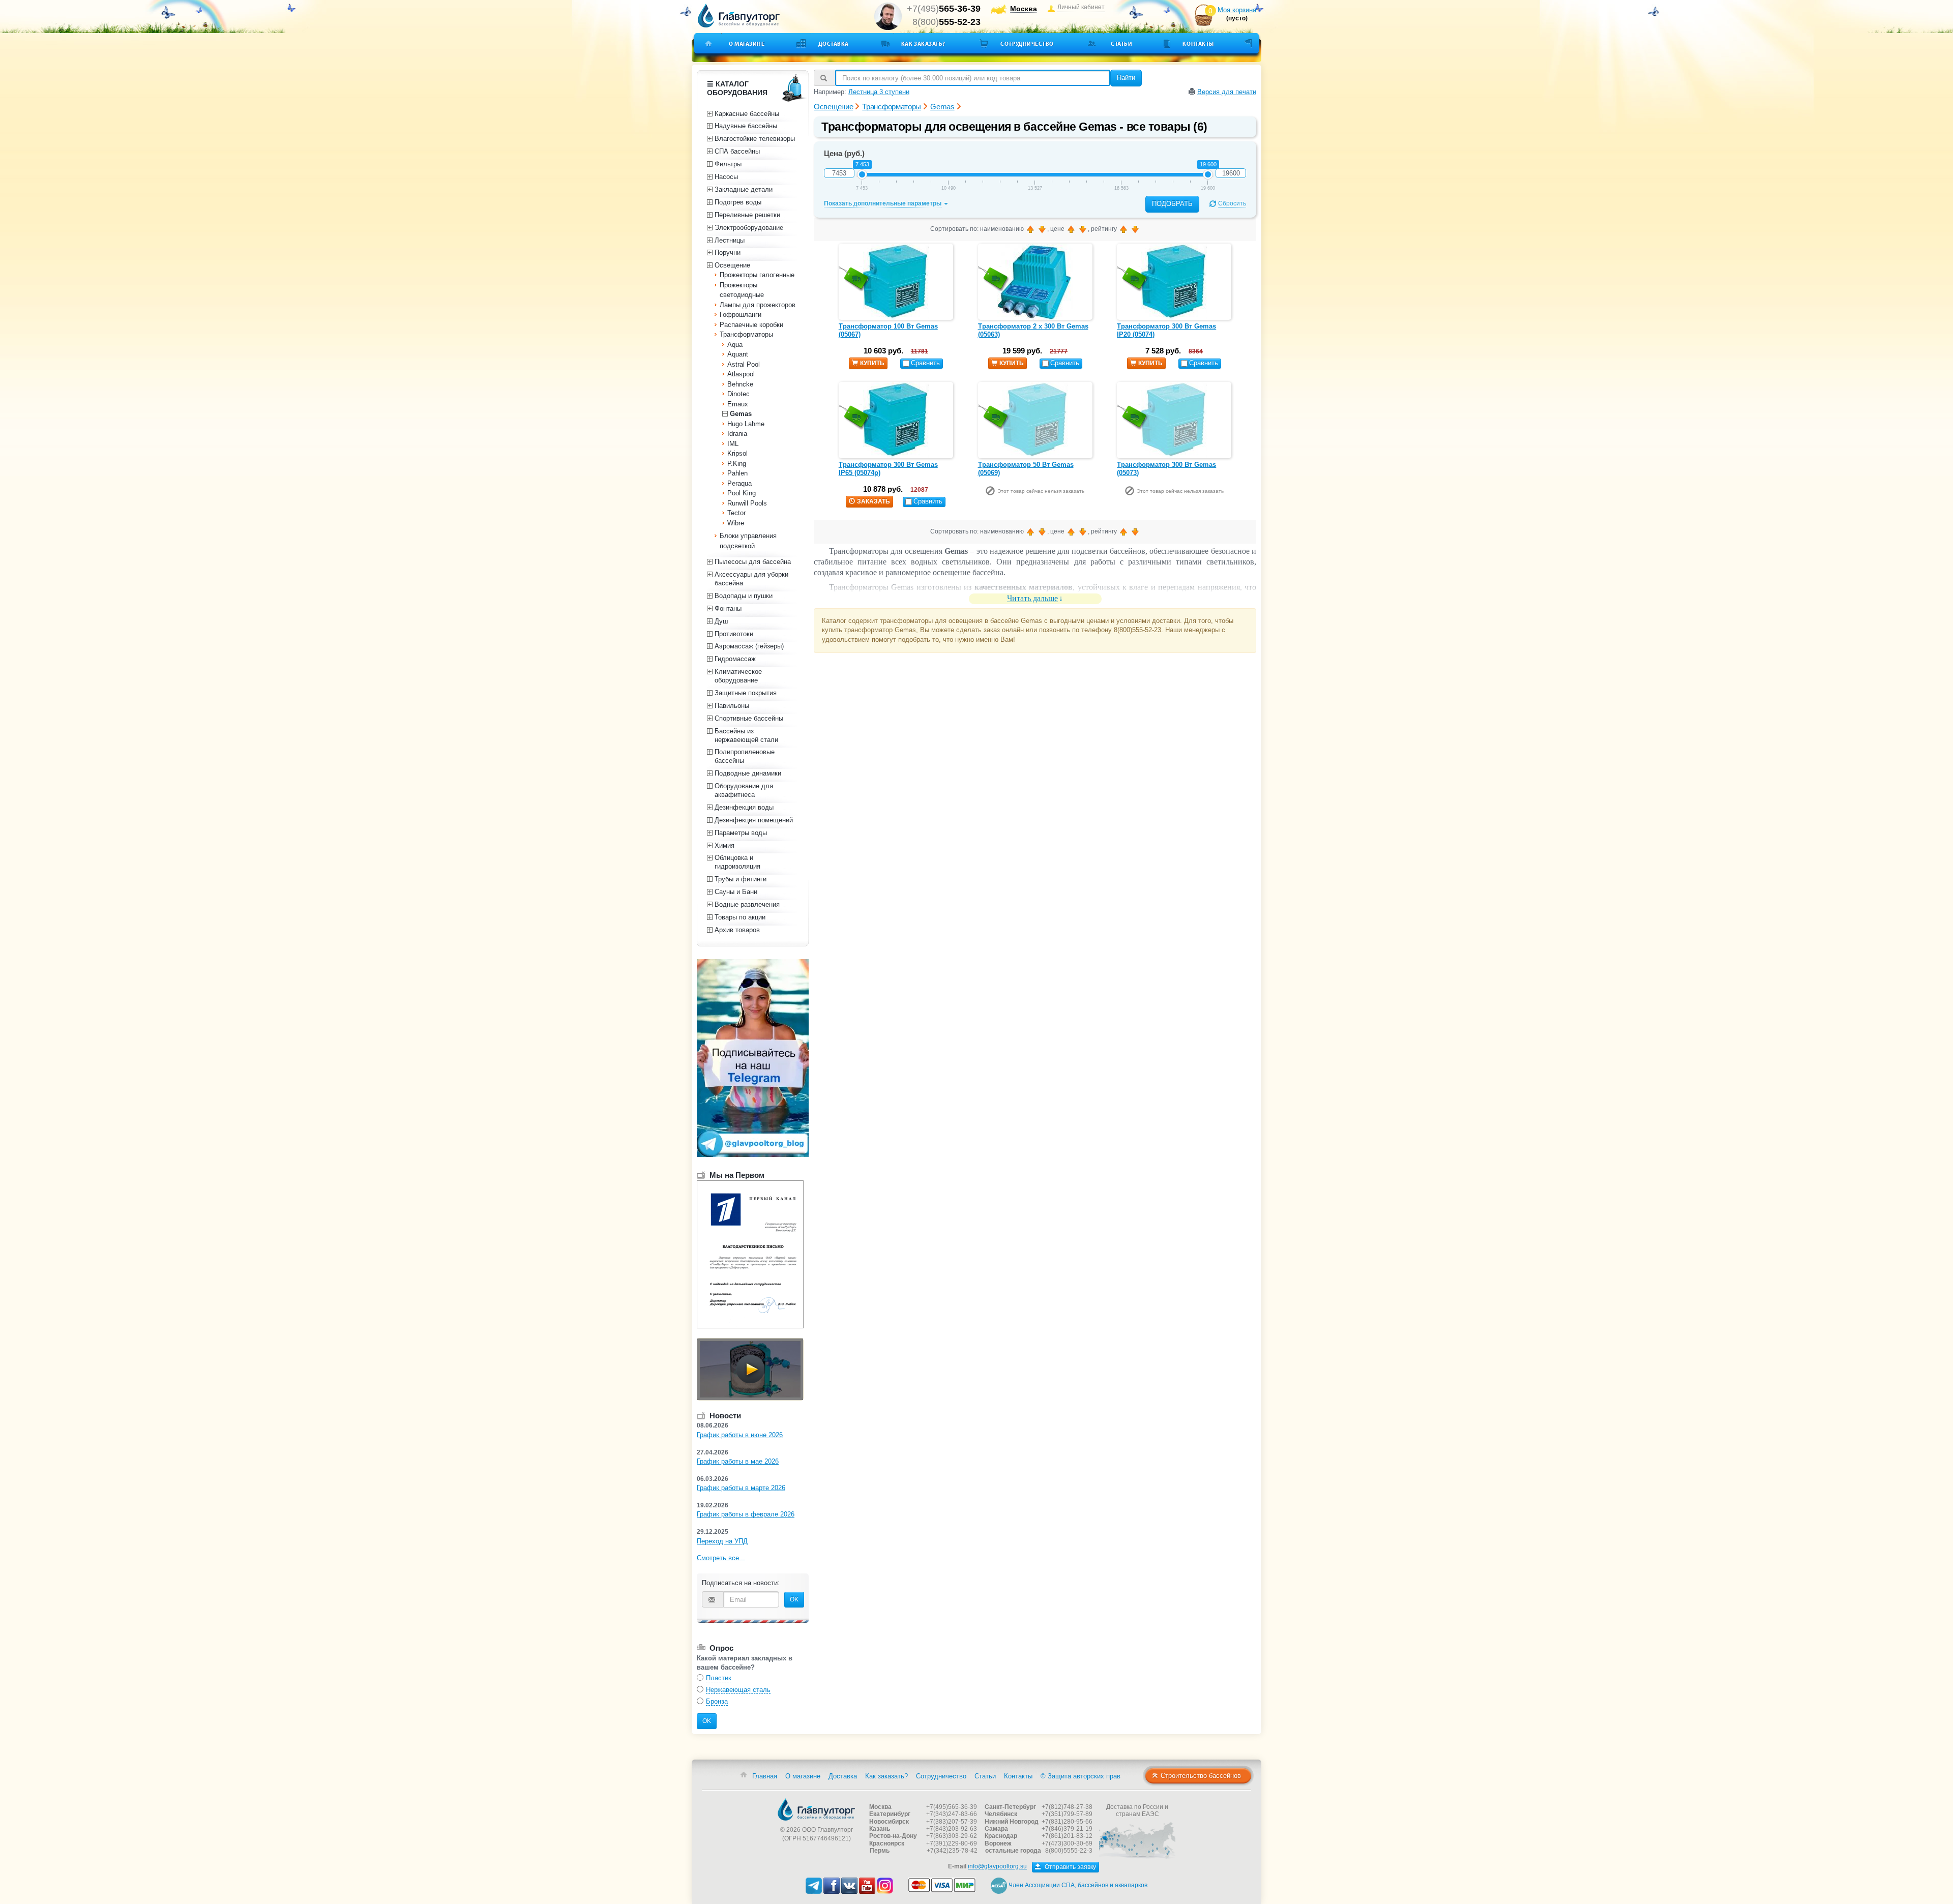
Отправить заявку (1070, 1867)
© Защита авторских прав (1081, 1776)
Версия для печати (1227, 92)
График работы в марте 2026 (741, 1488)
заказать (874, 501)
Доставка (834, 44)
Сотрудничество (1027, 44)
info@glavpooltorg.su (997, 1866)
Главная (765, 1776)
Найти (1126, 78)
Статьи (1121, 44)
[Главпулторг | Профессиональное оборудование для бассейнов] (739, 16)
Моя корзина (1237, 10)
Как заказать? (923, 44)
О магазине (747, 44)
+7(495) (944, 9)
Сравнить (925, 363)
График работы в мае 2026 (738, 1461)
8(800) (946, 22)
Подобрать (1172, 204)
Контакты (1198, 44)
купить (872, 363)
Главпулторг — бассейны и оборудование (816, 1809)
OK (794, 1599)
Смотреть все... (721, 1558)
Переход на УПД (722, 1541)
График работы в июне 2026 (740, 1435)
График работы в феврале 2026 (746, 1514)
